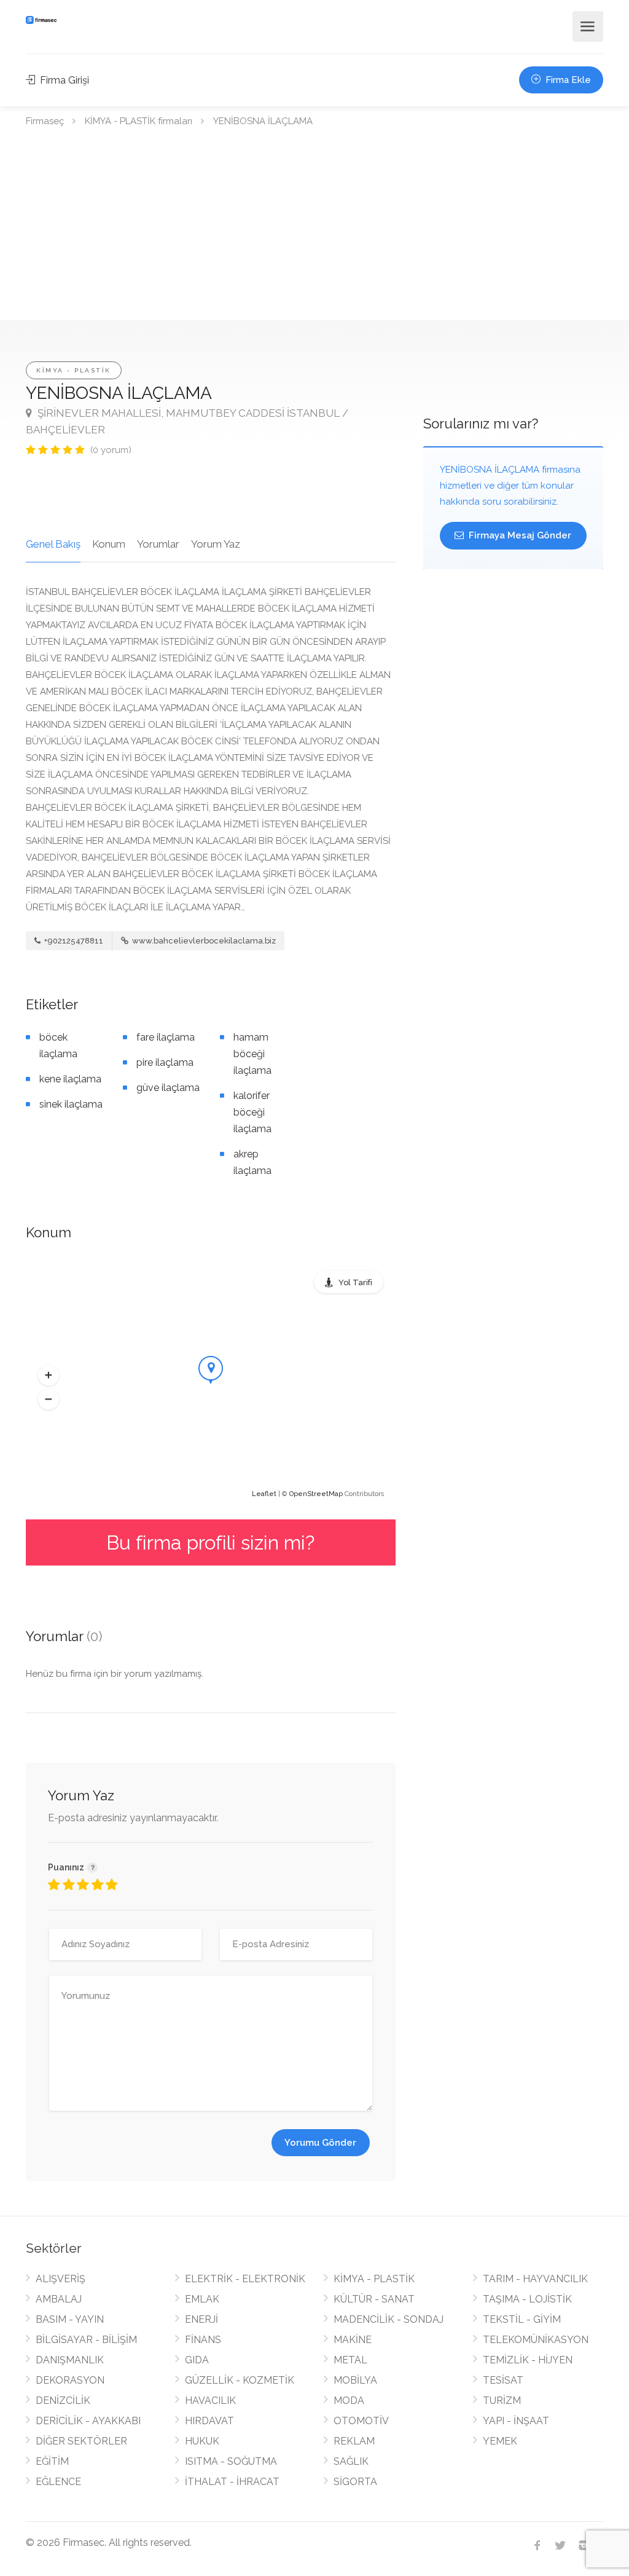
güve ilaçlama (168, 1088)
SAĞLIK (351, 2461)
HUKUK (202, 2441)
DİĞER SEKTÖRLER (81, 2441)
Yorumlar (158, 544)
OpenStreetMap (316, 1494)
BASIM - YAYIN (70, 2319)
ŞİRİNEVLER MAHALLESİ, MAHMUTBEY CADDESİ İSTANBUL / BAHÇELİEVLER (187, 421)
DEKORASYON (70, 2380)
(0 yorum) (111, 450)
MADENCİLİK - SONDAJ (389, 2319)
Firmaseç (45, 121)
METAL (350, 2360)
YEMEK (500, 2441)
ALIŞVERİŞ (61, 2279)
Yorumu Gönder (320, 2143)
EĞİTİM (52, 2461)
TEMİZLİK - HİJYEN (528, 2360)
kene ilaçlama (70, 1079)
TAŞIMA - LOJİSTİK (527, 2299)
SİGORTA (355, 2482)
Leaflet (264, 1494)
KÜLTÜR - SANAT (374, 2299)
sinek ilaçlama (71, 1104)
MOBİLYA (355, 2380)
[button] (49, 1376)
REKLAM (354, 2441)
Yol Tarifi (355, 1282)
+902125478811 (73, 941)
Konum (109, 544)
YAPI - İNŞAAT (516, 2421)
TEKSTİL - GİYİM (522, 2319)
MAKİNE (353, 2340)
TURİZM (502, 2401)
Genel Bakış (53, 544)
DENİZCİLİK (63, 2401)
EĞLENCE (58, 2482)
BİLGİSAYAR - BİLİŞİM (86, 2340)
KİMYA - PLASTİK (74, 370)
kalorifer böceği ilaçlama (252, 1112)
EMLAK (202, 2299)
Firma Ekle (567, 80)
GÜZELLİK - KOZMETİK (240, 2380)
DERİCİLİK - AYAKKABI (88, 2421)
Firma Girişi (63, 80)
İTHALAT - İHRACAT (232, 2482)
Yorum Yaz (216, 544)
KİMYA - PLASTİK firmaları (139, 121)
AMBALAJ (59, 2299)
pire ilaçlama (165, 1062)
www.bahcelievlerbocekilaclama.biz (203, 941)
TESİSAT (503, 2380)
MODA (349, 2401)
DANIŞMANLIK (70, 2360)
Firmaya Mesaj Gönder (519, 535)
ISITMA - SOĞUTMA (231, 2461)
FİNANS (203, 2340)
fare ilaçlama (166, 1037)
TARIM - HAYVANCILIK (535, 2279)
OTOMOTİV (361, 2421)
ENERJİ (201, 2319)
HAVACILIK (210, 2401)
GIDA (197, 2360)
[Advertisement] (314, 228)
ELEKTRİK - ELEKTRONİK (245, 2279)
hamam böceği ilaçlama (252, 1054)
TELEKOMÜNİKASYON (536, 2340)
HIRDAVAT (209, 2421)
